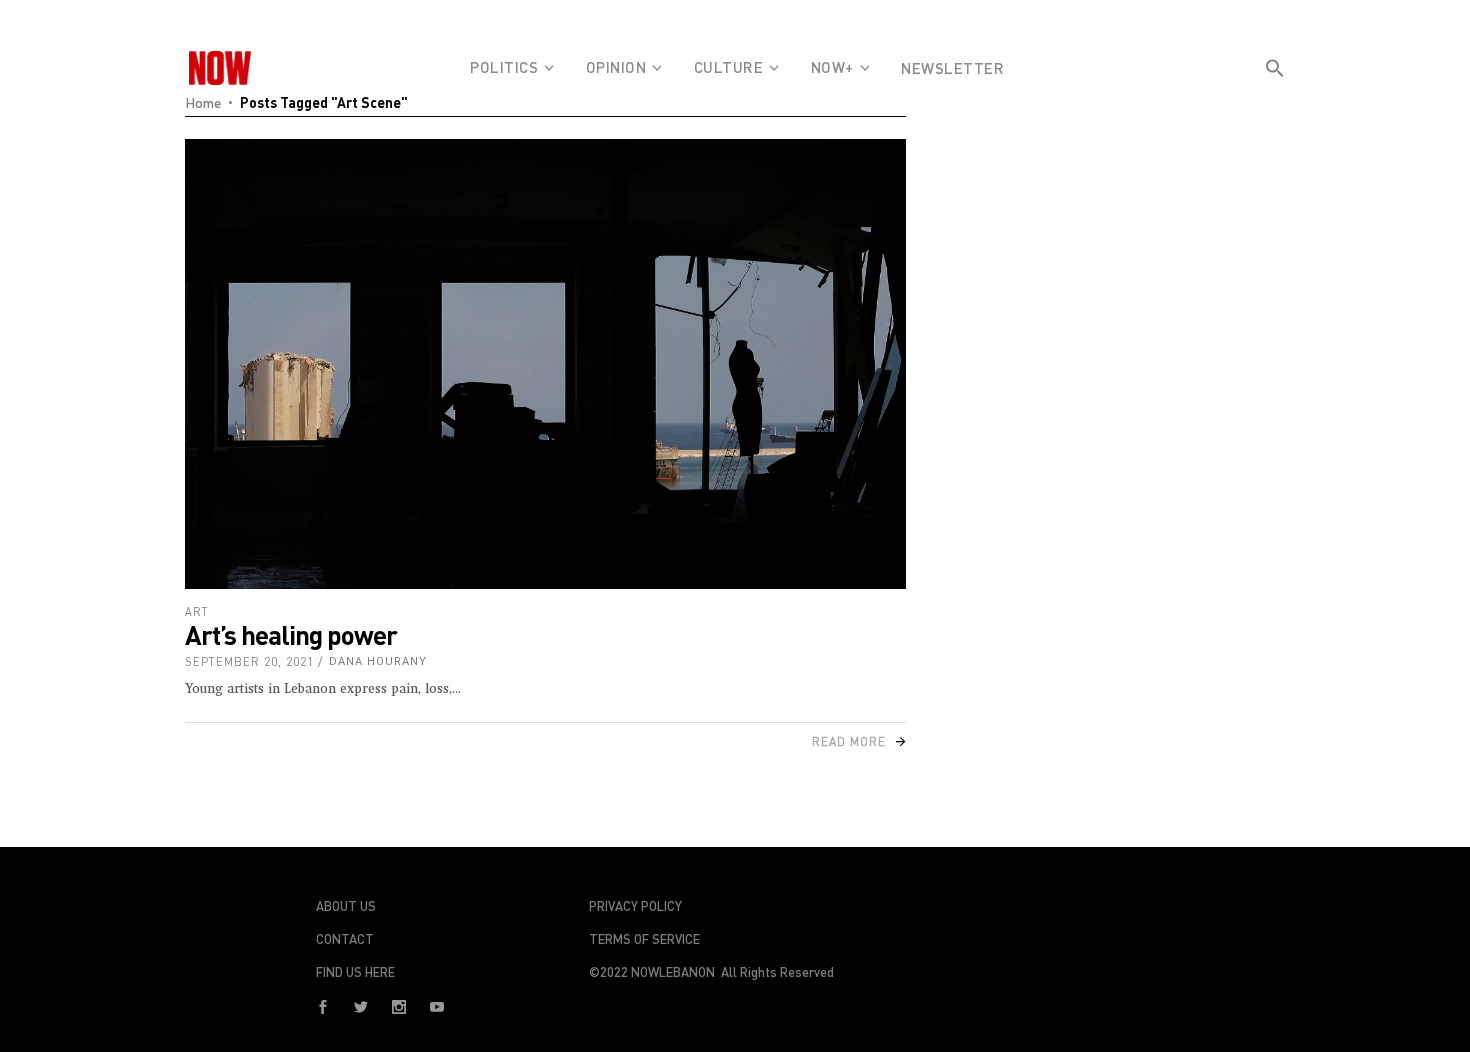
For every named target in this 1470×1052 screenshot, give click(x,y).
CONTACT (345, 939)
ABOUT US (346, 906)
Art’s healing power (291, 634)
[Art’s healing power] (545, 364)
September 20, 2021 (249, 661)
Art (197, 611)
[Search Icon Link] (1275, 104)
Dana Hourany (378, 661)
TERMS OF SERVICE (644, 939)
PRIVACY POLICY (635, 906)
